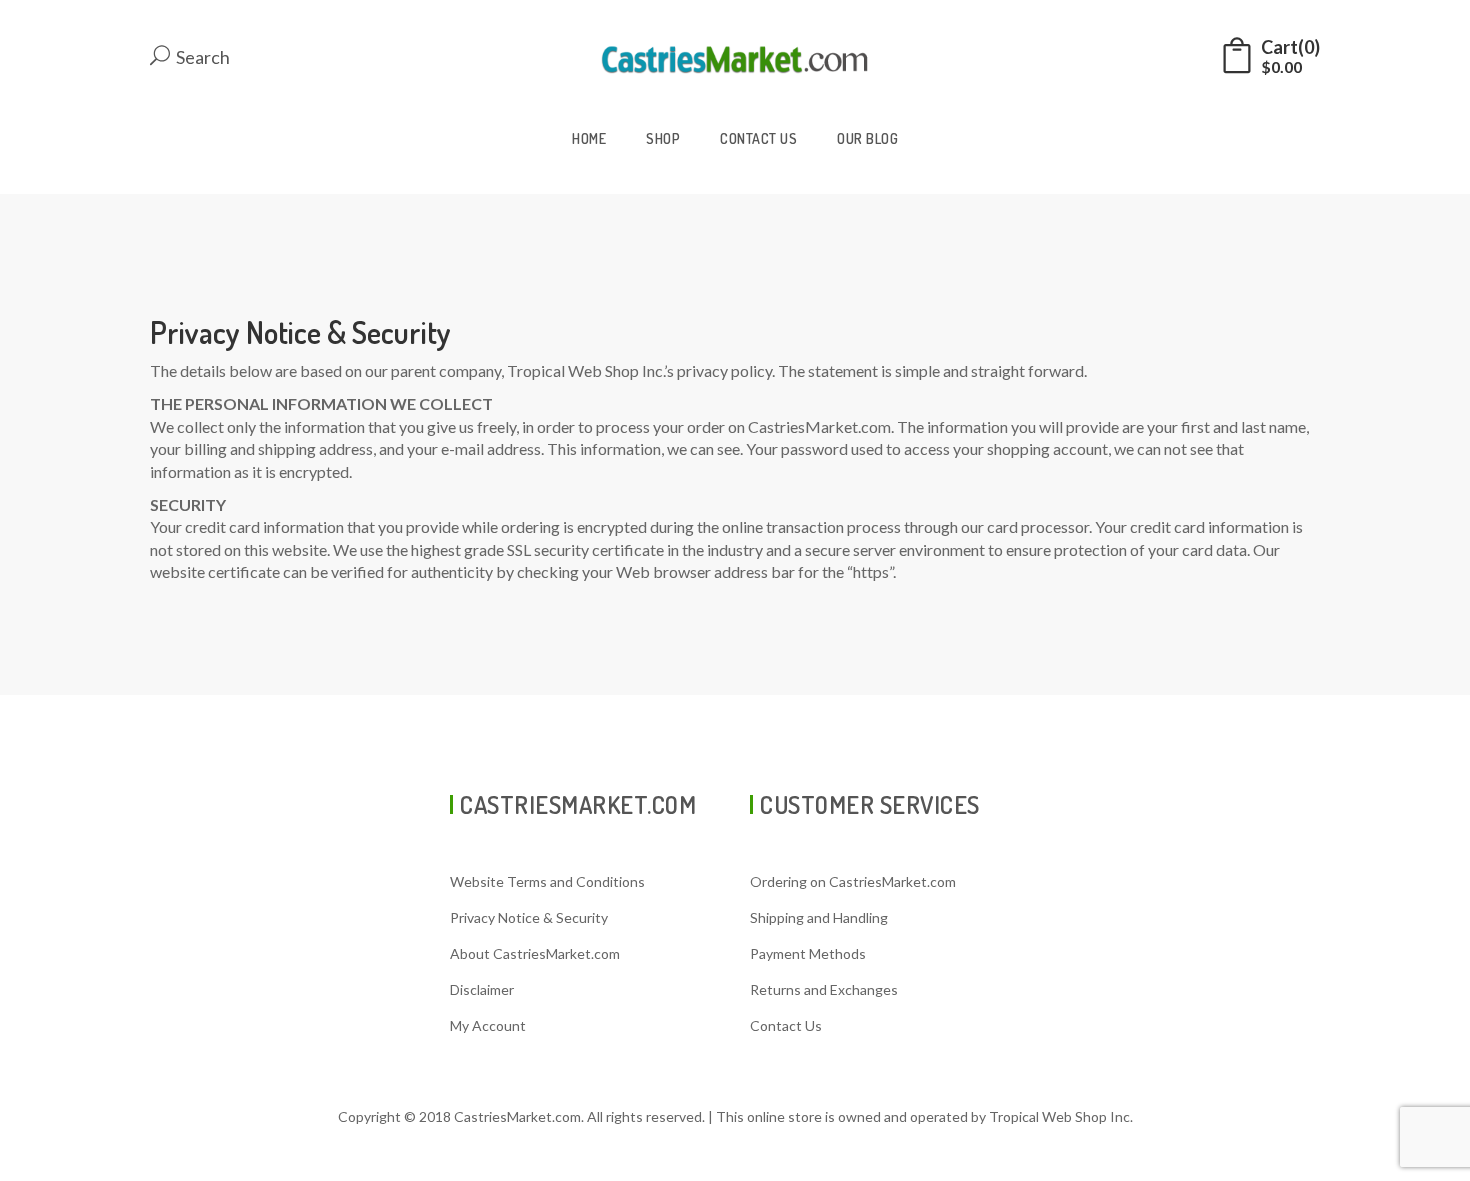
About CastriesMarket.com (535, 953)
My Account (488, 1025)
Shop (663, 138)
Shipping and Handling (819, 917)
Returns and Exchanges (824, 989)
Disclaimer (482, 989)
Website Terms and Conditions (547, 881)
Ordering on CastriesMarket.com (853, 881)
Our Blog (867, 138)
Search (201, 57)
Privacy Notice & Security (529, 917)
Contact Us (758, 138)
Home (589, 138)
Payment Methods (808, 953)
